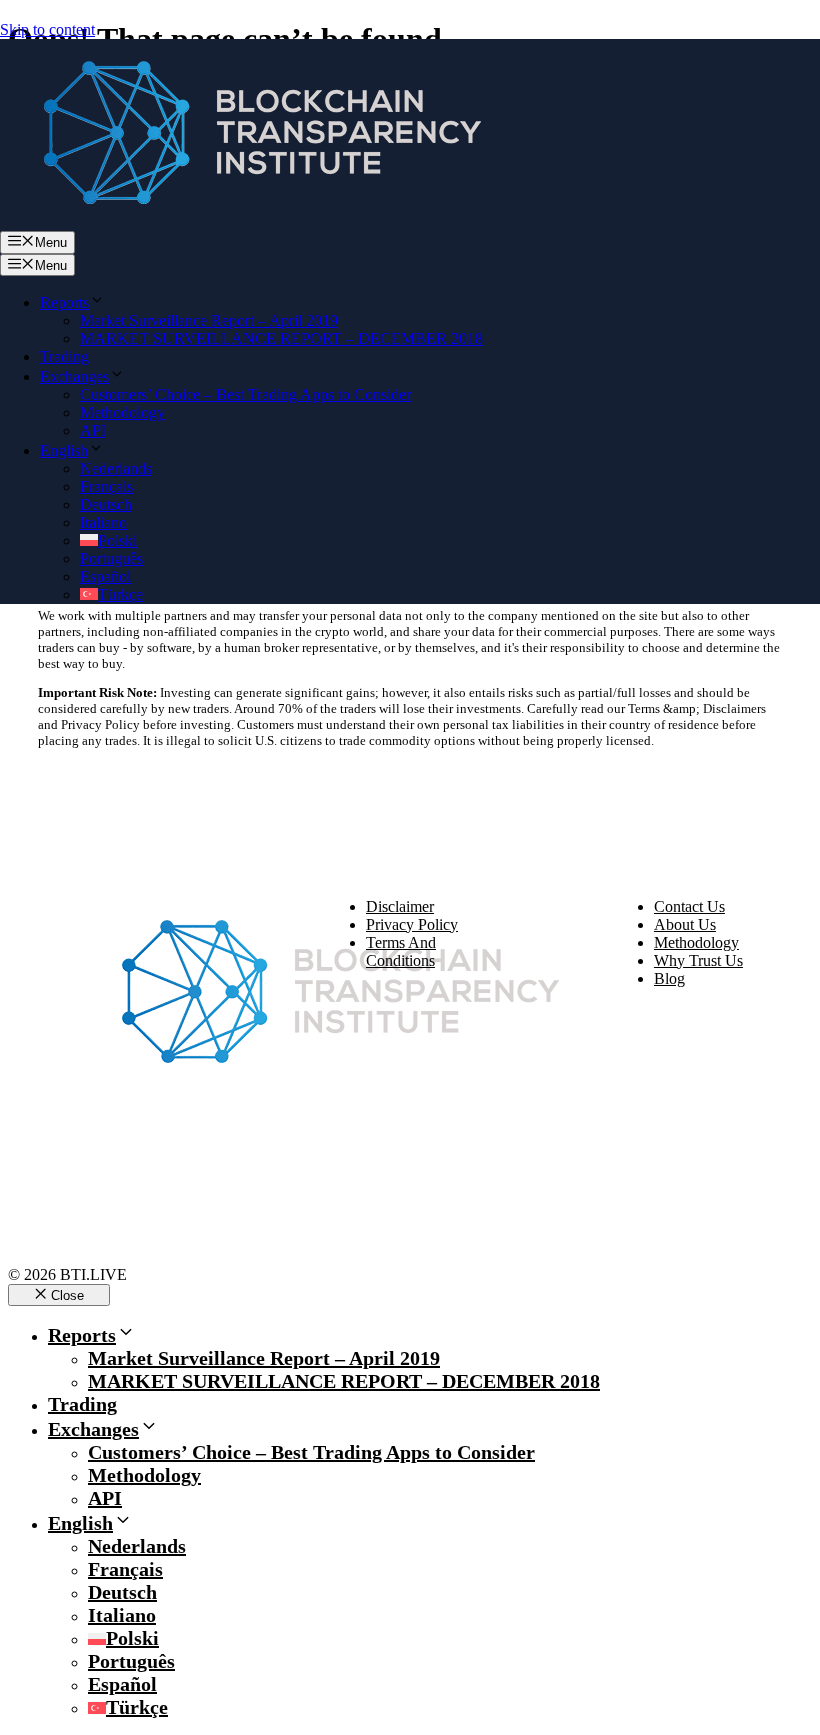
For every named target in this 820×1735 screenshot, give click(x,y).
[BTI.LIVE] (250, 221)
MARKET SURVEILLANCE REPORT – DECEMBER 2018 (281, 338)
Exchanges (74, 376)
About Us (685, 924)
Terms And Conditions (401, 951)
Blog (669, 978)
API (93, 430)
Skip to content (47, 29)
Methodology (122, 412)
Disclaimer (400, 906)
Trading (64, 356)
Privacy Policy (412, 924)
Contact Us (689, 906)
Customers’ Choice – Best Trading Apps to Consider (245, 394)
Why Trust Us (698, 960)
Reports (64, 302)
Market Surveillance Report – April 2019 (209, 320)
